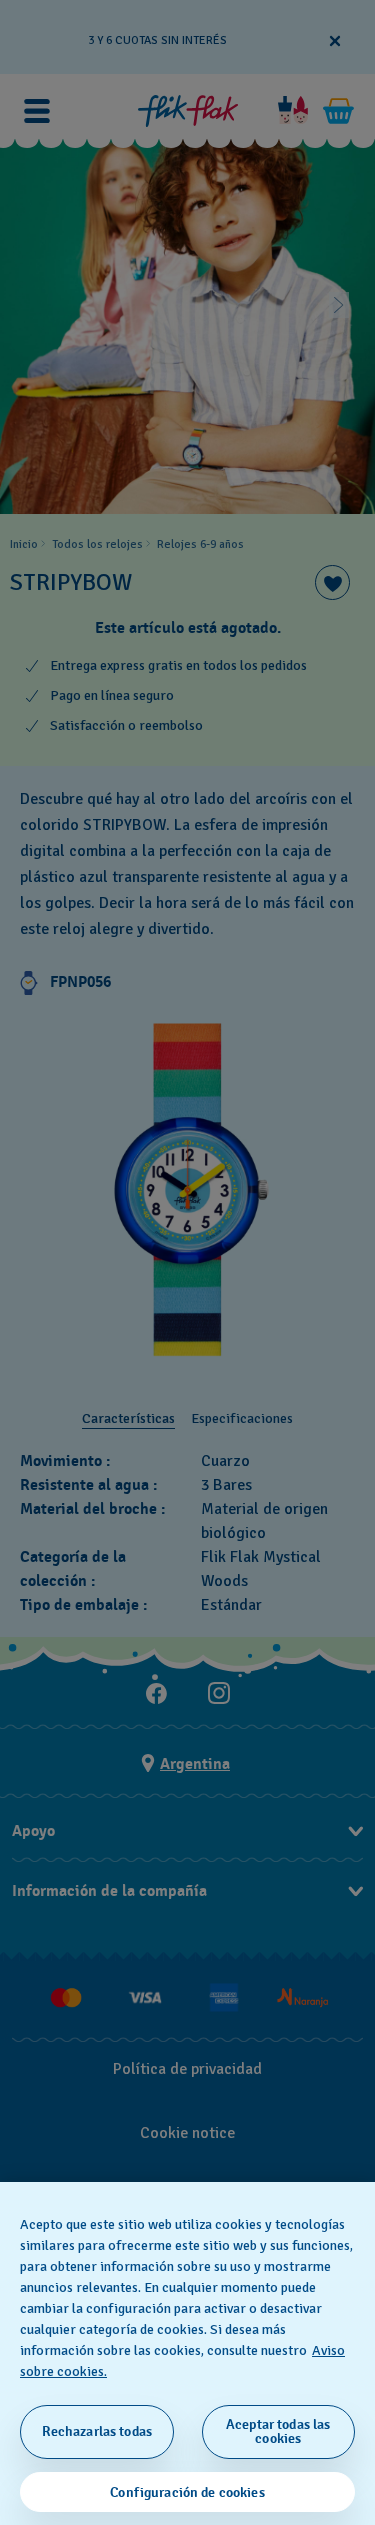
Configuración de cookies (187, 2492)
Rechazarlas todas (97, 2431)
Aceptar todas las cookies (278, 2431)
